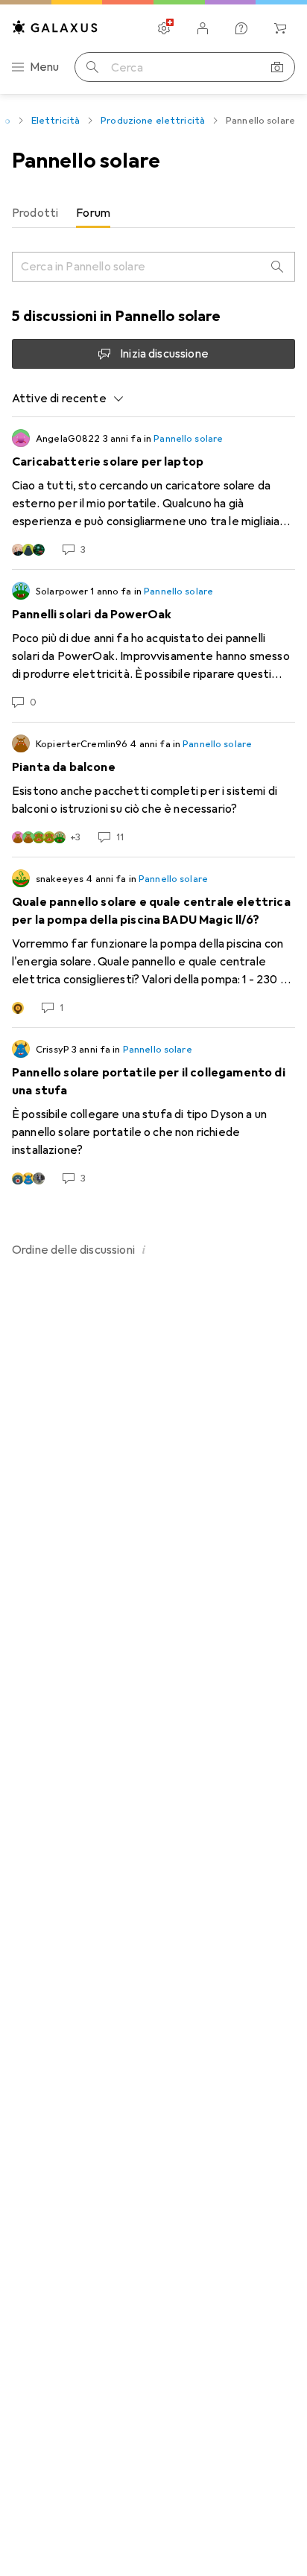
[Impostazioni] (164, 28)
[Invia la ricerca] (92, 67)
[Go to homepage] (55, 27)
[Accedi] (203, 28)
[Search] (277, 267)
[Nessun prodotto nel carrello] (280, 28)
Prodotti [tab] (35, 213)
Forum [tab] (93, 213)
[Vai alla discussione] (153, 493)
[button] (144, 1249)
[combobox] (68, 399)
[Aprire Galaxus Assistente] (241, 28)
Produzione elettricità (153, 121)
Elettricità (56, 121)
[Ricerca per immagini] (277, 67)
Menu (45, 67)
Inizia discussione (164, 354)
